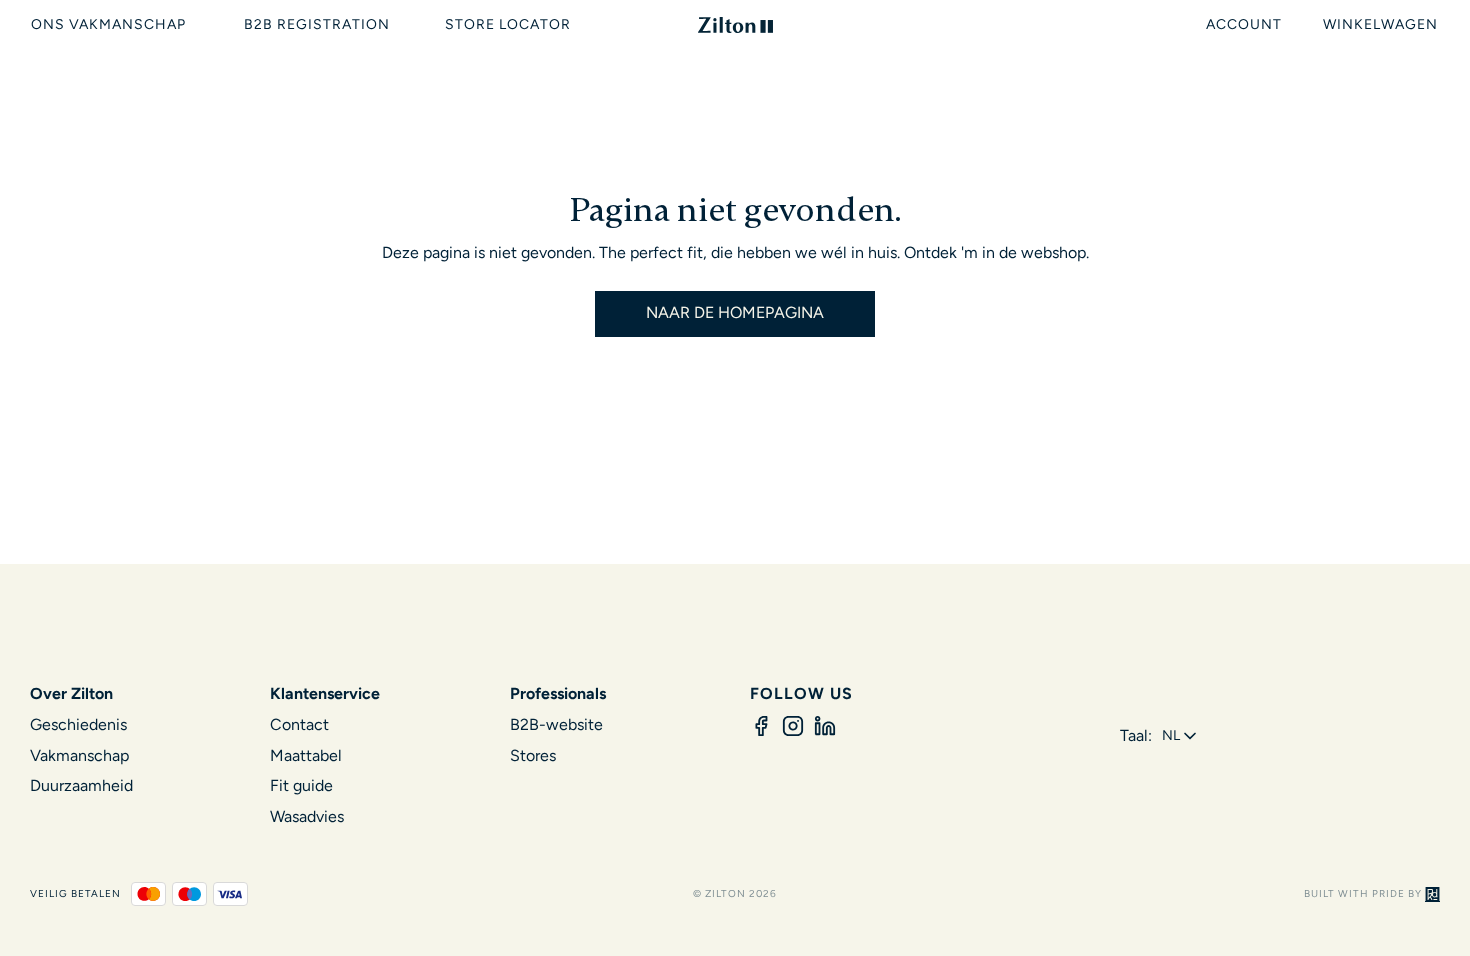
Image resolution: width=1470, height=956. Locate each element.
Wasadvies (307, 816)
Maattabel (306, 755)
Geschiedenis (78, 724)
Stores (533, 755)
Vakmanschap (79, 755)
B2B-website (556, 724)
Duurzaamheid (81, 785)
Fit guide (301, 785)
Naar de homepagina (735, 312)
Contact (299, 724)
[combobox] (1181, 736)
